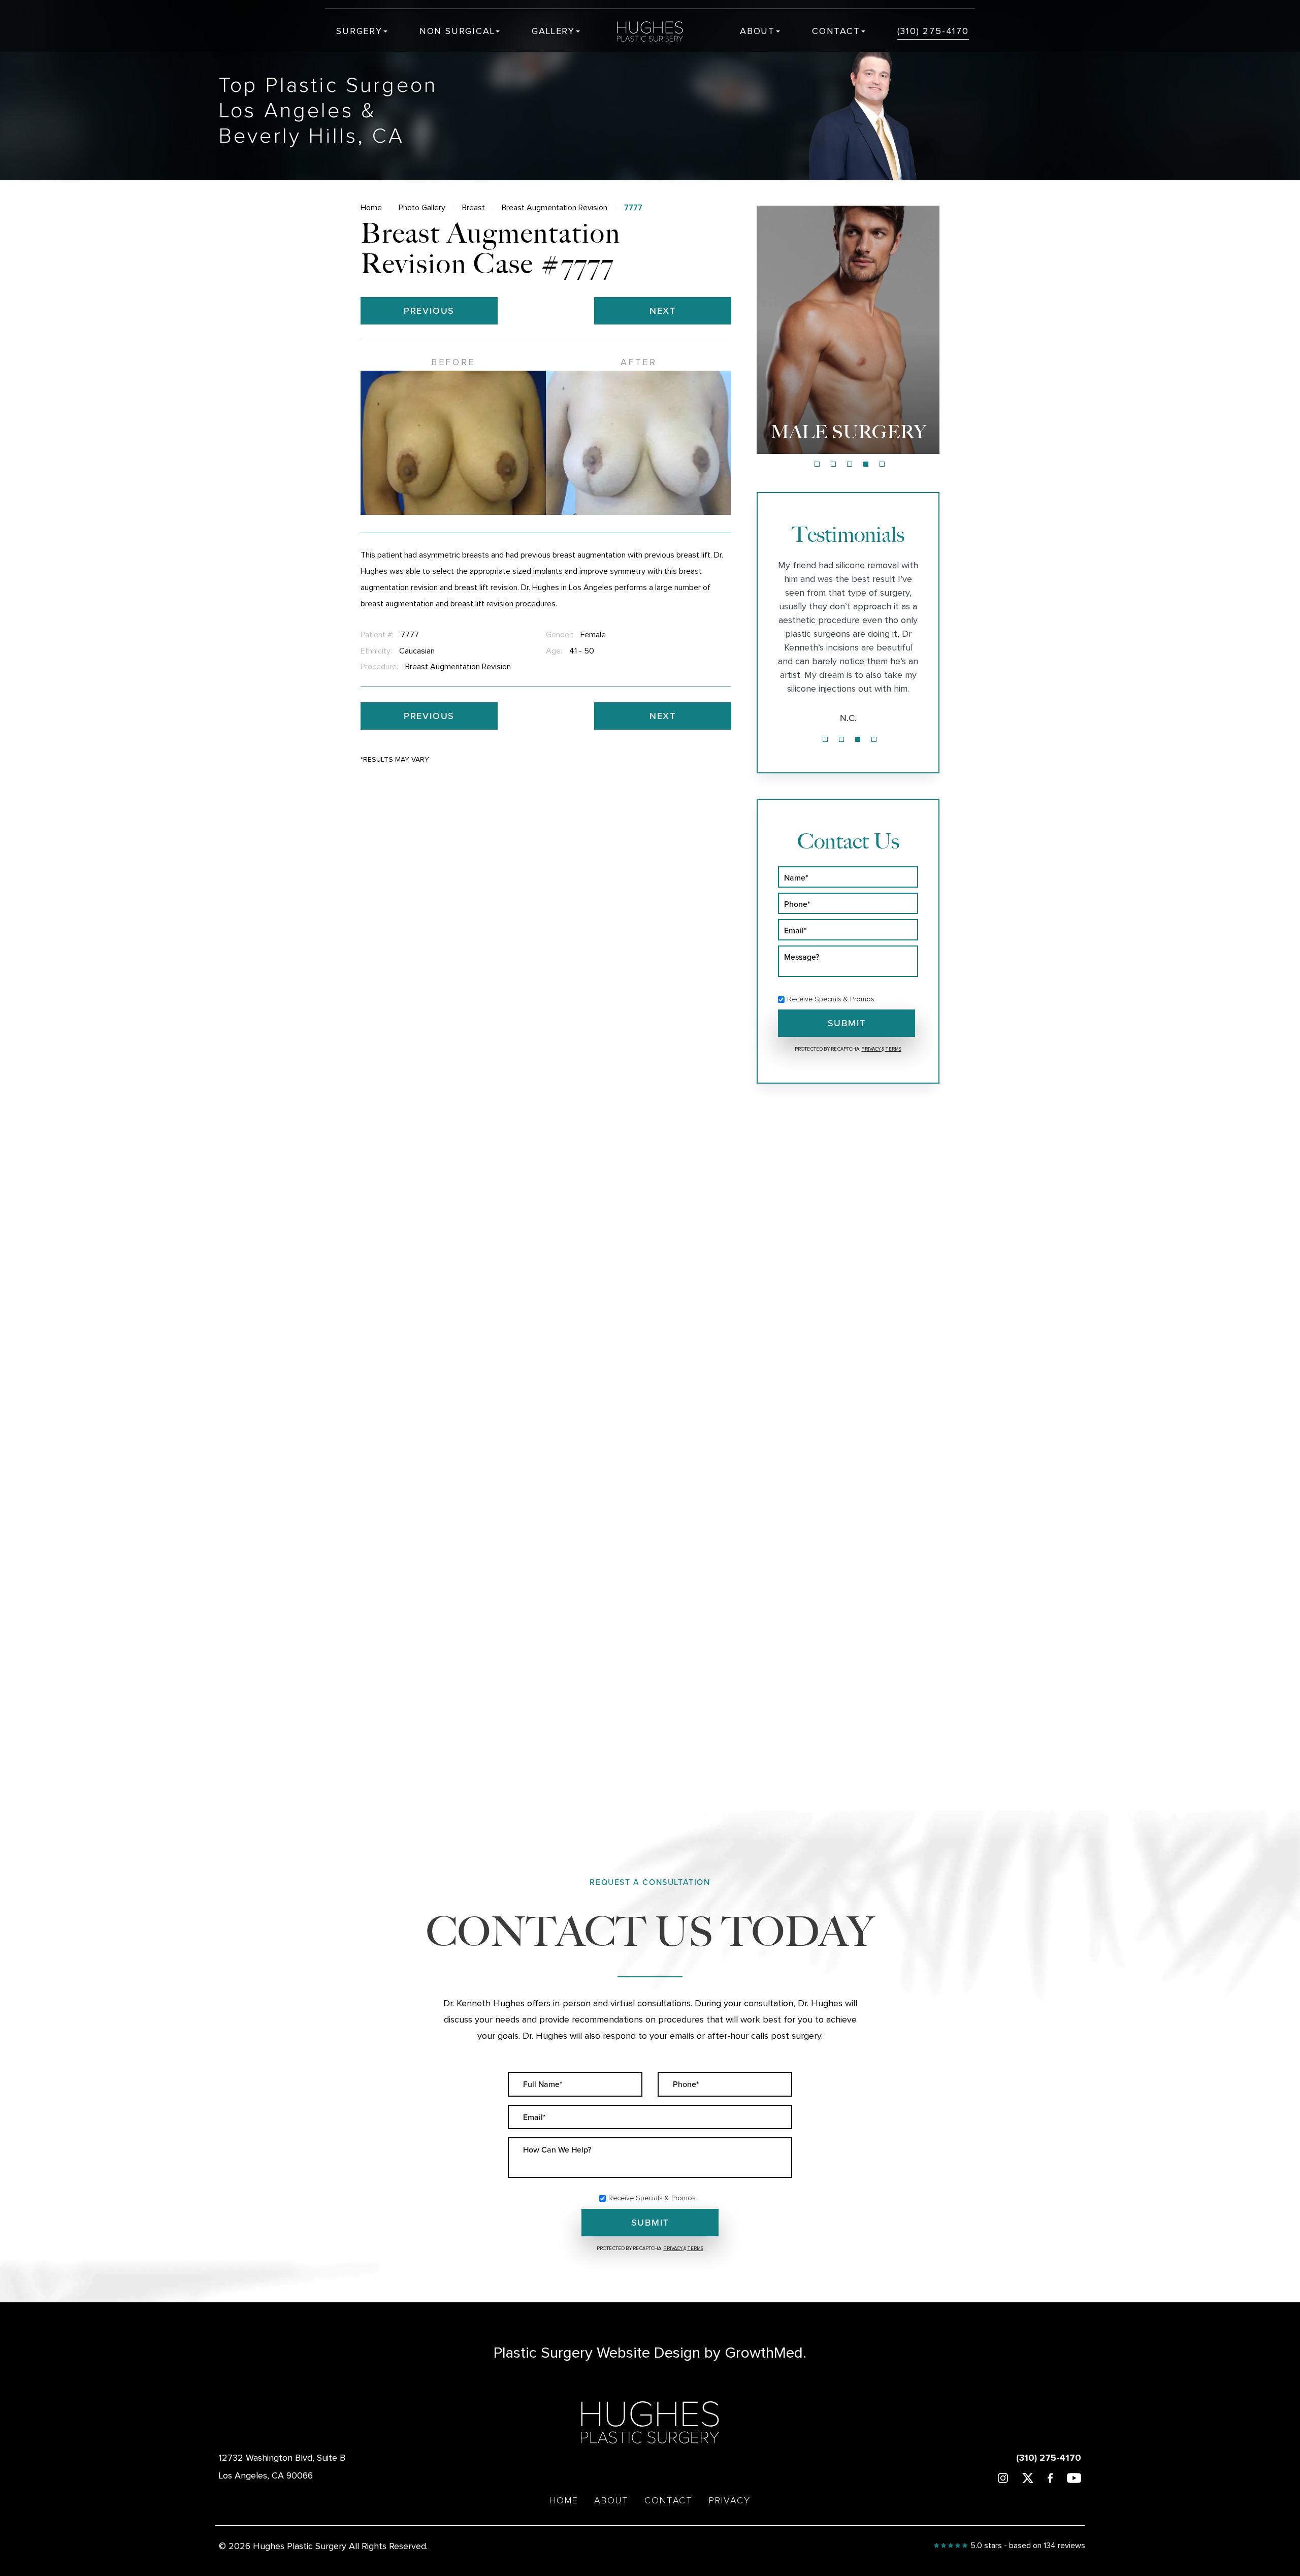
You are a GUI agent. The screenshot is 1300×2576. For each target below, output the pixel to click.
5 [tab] (882, 464)
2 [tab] (833, 464)
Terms (893, 1049)
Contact (836, 31)
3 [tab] (850, 464)
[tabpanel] (848, 330)
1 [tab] (817, 464)
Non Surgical (457, 31)
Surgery (359, 31)
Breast (474, 208)
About (757, 31)
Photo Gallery (422, 208)
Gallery (553, 31)
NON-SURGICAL (848, 432)
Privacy (871, 1049)
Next (663, 311)
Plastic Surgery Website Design (597, 2353)
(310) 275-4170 (933, 31)
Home (371, 208)
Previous (429, 311)
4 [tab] (866, 464)
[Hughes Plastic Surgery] (657, 31)
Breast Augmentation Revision (555, 208)
